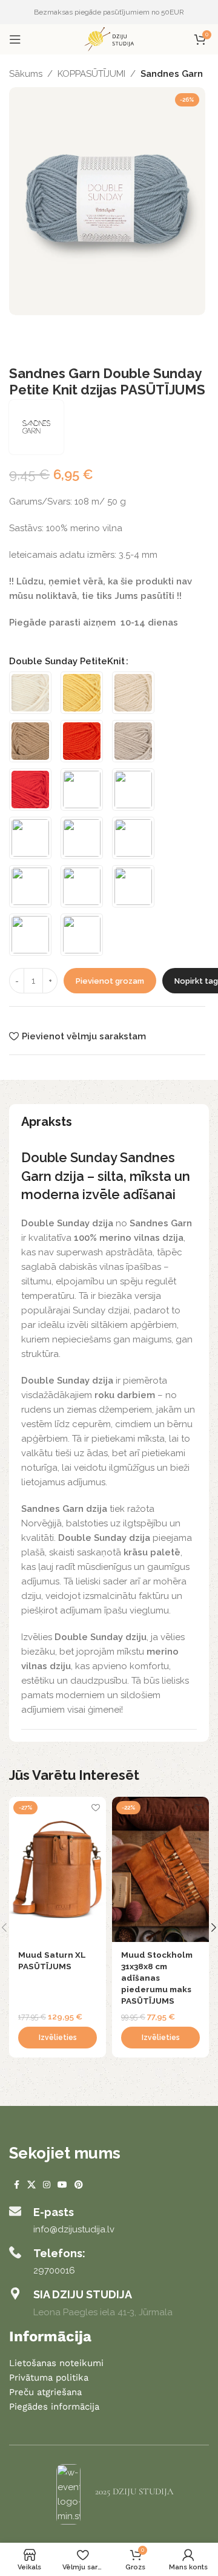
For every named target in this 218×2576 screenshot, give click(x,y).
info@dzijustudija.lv (74, 2229)
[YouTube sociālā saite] (62, 2185)
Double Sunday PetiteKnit (67, 661)
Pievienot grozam (110, 981)
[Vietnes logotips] (109, 39)
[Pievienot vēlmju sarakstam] (95, 1807)
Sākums (26, 74)
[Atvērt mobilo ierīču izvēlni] (15, 39)
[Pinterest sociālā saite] (79, 2185)
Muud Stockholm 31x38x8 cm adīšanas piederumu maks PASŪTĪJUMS (157, 1978)
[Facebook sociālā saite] (16, 2185)
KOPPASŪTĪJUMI (91, 74)
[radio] (30, 693)
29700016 (54, 2270)
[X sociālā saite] (31, 2185)
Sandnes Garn (172, 74)
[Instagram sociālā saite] (47, 2185)
